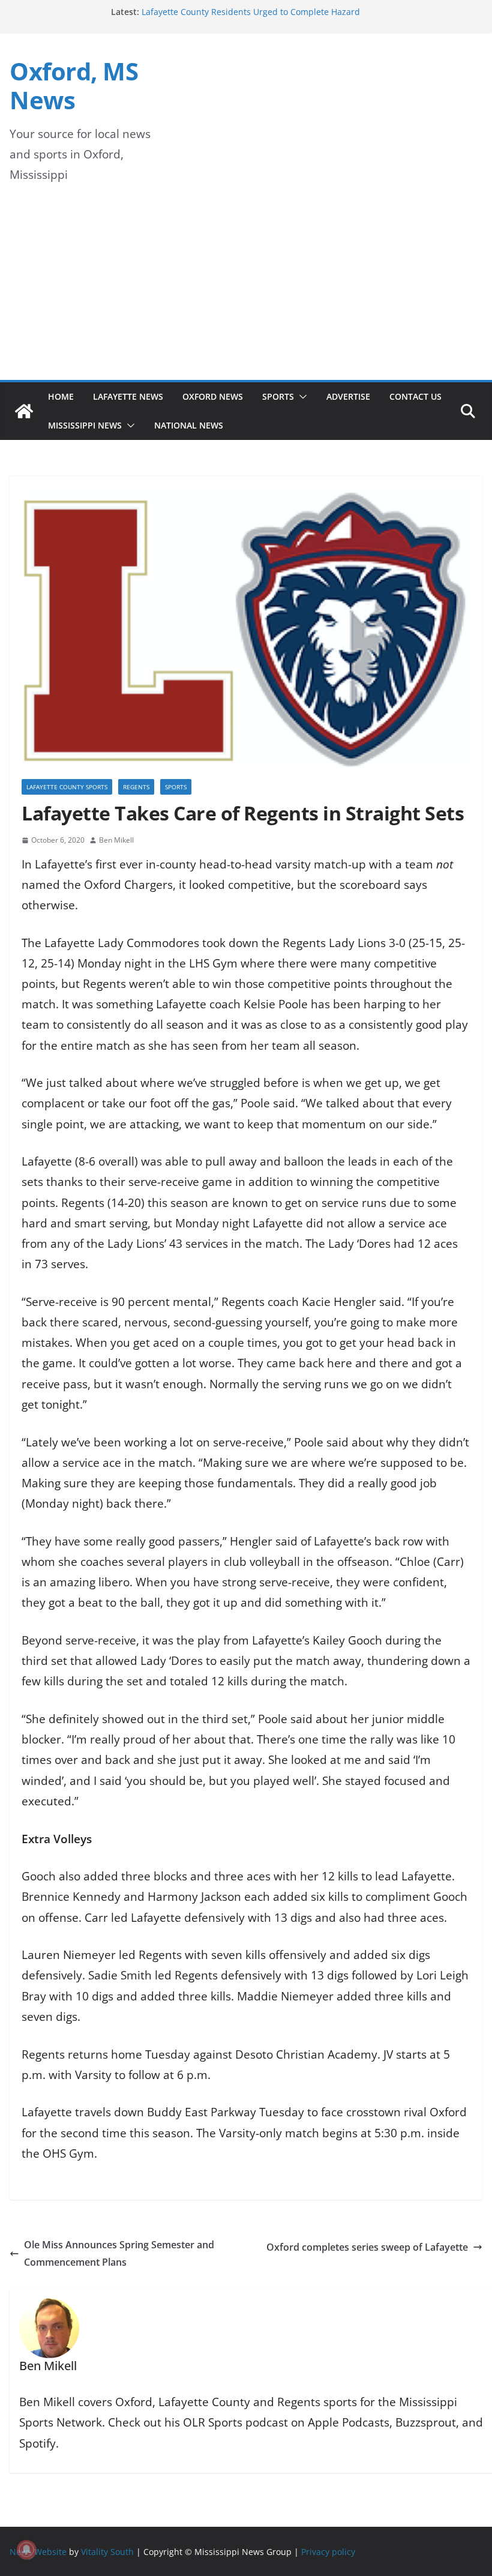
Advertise (348, 396)
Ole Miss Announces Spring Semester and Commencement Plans (119, 2253)
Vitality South (107, 2551)
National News (189, 425)
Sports (278, 396)
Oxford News (213, 396)
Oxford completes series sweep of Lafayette (367, 2247)
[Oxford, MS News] (24, 411)
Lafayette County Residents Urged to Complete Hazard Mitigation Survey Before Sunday (251, 18)
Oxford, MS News (74, 86)
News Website (38, 2551)
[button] (301, 397)
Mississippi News (85, 425)
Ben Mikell (116, 840)
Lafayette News (128, 396)
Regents (136, 787)
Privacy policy (328, 2551)
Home (61, 396)
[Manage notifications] (26, 2550)
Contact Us (415, 396)
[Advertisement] (246, 290)
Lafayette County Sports (67, 787)
